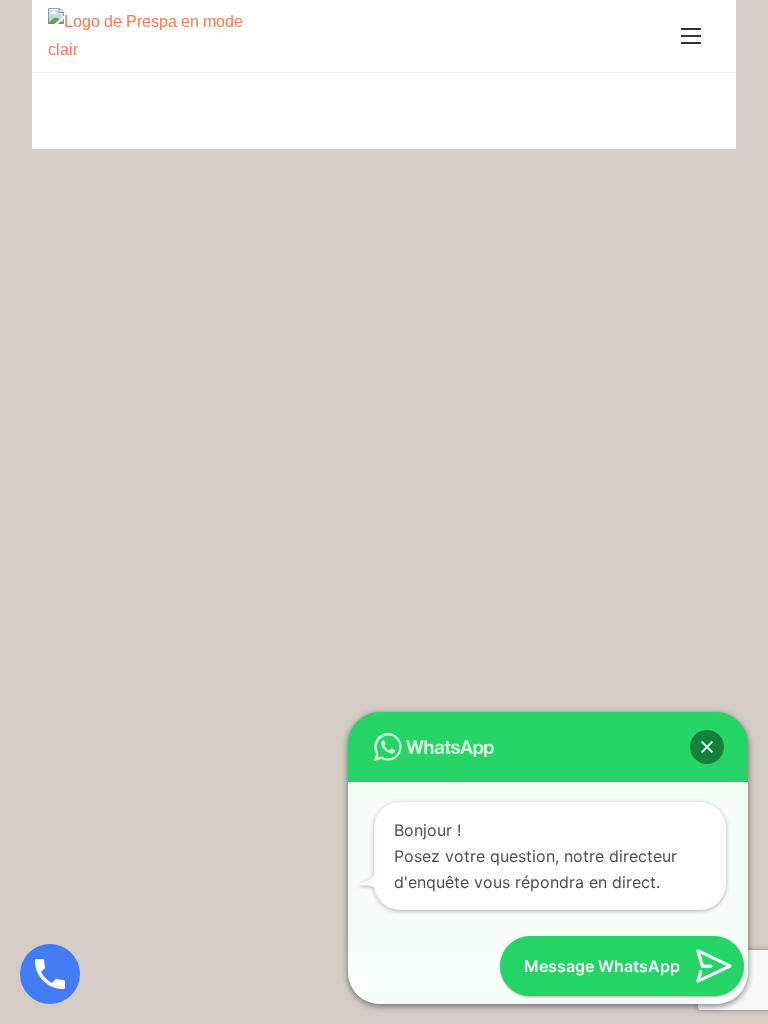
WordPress (546, 118)
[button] (707, 747)
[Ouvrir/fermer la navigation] (691, 35)
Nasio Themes (346, 118)
